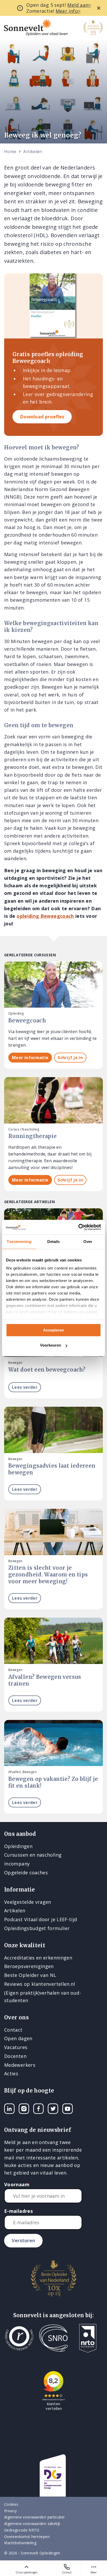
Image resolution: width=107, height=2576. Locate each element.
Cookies (11, 2504)
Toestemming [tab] (19, 1242)
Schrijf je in (70, 1058)
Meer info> (68, 11)
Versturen (23, 2240)
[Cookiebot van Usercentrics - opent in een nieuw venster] (78, 1227)
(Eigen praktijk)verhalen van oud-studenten (43, 1997)
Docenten (15, 2056)
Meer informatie (30, 1058)
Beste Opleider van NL (30, 1975)
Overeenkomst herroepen (27, 2537)
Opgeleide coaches (26, 1873)
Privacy (11, 2511)
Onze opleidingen (27, 2572)
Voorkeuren (51, 1345)
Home (10, 152)
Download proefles (42, 417)
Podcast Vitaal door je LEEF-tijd (41, 1919)
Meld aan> (79, 5)
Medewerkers (20, 2065)
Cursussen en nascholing (33, 1855)
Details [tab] (54, 1242)
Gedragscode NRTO (22, 2530)
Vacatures (16, 2047)
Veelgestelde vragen (28, 1902)
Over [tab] (88, 1242)
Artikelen (33, 152)
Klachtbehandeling (20, 2543)
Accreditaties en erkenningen (38, 1958)
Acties (11, 2074)
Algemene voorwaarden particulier (35, 2517)
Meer (94, 2572)
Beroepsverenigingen (29, 1966)
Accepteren (53, 1330)
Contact (67, 2572)
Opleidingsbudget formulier (37, 1928)
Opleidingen (18, 1846)
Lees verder (25, 1387)
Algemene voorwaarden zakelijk (32, 2524)
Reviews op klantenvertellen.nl (40, 1984)
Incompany (17, 1864)
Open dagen (18, 2038)
